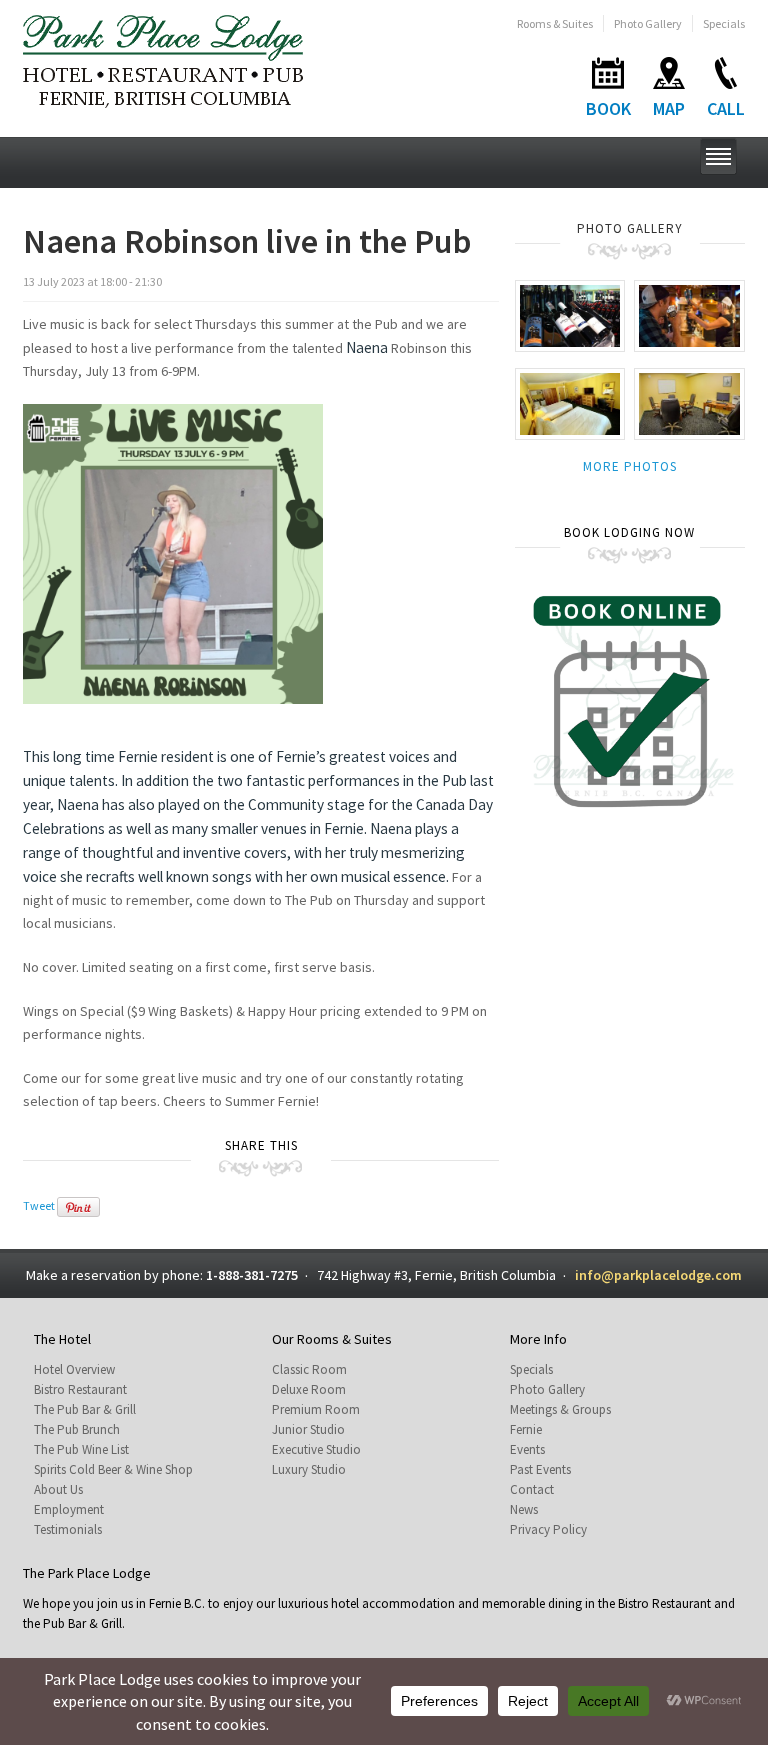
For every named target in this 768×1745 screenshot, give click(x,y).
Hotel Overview (74, 1369)
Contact (532, 1489)
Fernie (526, 1429)
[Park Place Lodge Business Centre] (689, 402)
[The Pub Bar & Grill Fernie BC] (689, 314)
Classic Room (309, 1369)
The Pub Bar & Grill (85, 1409)
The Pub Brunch (77, 1429)
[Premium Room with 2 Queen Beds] (570, 402)
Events (527, 1449)
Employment (69, 1509)
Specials (724, 23)
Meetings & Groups (560, 1409)
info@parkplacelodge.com (658, 1275)
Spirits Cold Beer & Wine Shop (113, 1469)
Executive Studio (316, 1449)
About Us (58, 1489)
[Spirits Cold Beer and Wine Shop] (570, 314)
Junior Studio (308, 1429)
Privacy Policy (548, 1529)
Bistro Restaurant (80, 1389)
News (524, 1509)
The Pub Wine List (81, 1449)
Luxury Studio (309, 1469)
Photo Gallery (648, 23)
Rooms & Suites (555, 23)
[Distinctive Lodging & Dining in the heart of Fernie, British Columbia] (163, 59)
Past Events (540, 1469)
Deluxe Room (309, 1389)
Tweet (39, 1205)
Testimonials (68, 1529)
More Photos (630, 466)
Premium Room (316, 1409)
